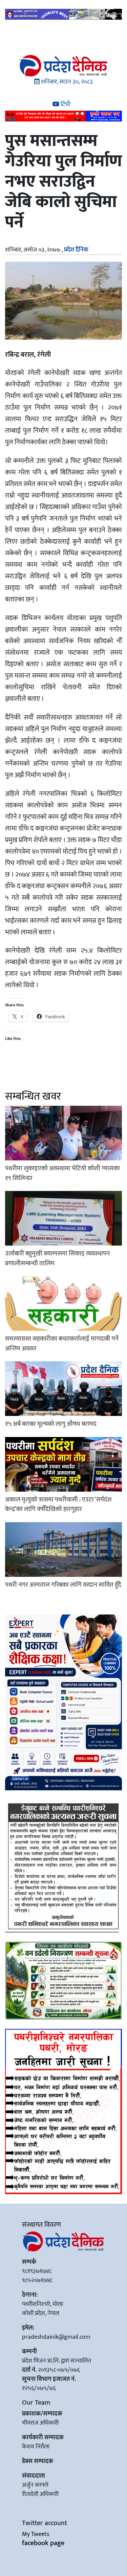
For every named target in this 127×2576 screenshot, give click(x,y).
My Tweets (36, 2534)
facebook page (43, 2543)
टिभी (65, 105)
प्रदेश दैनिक (76, 250)
